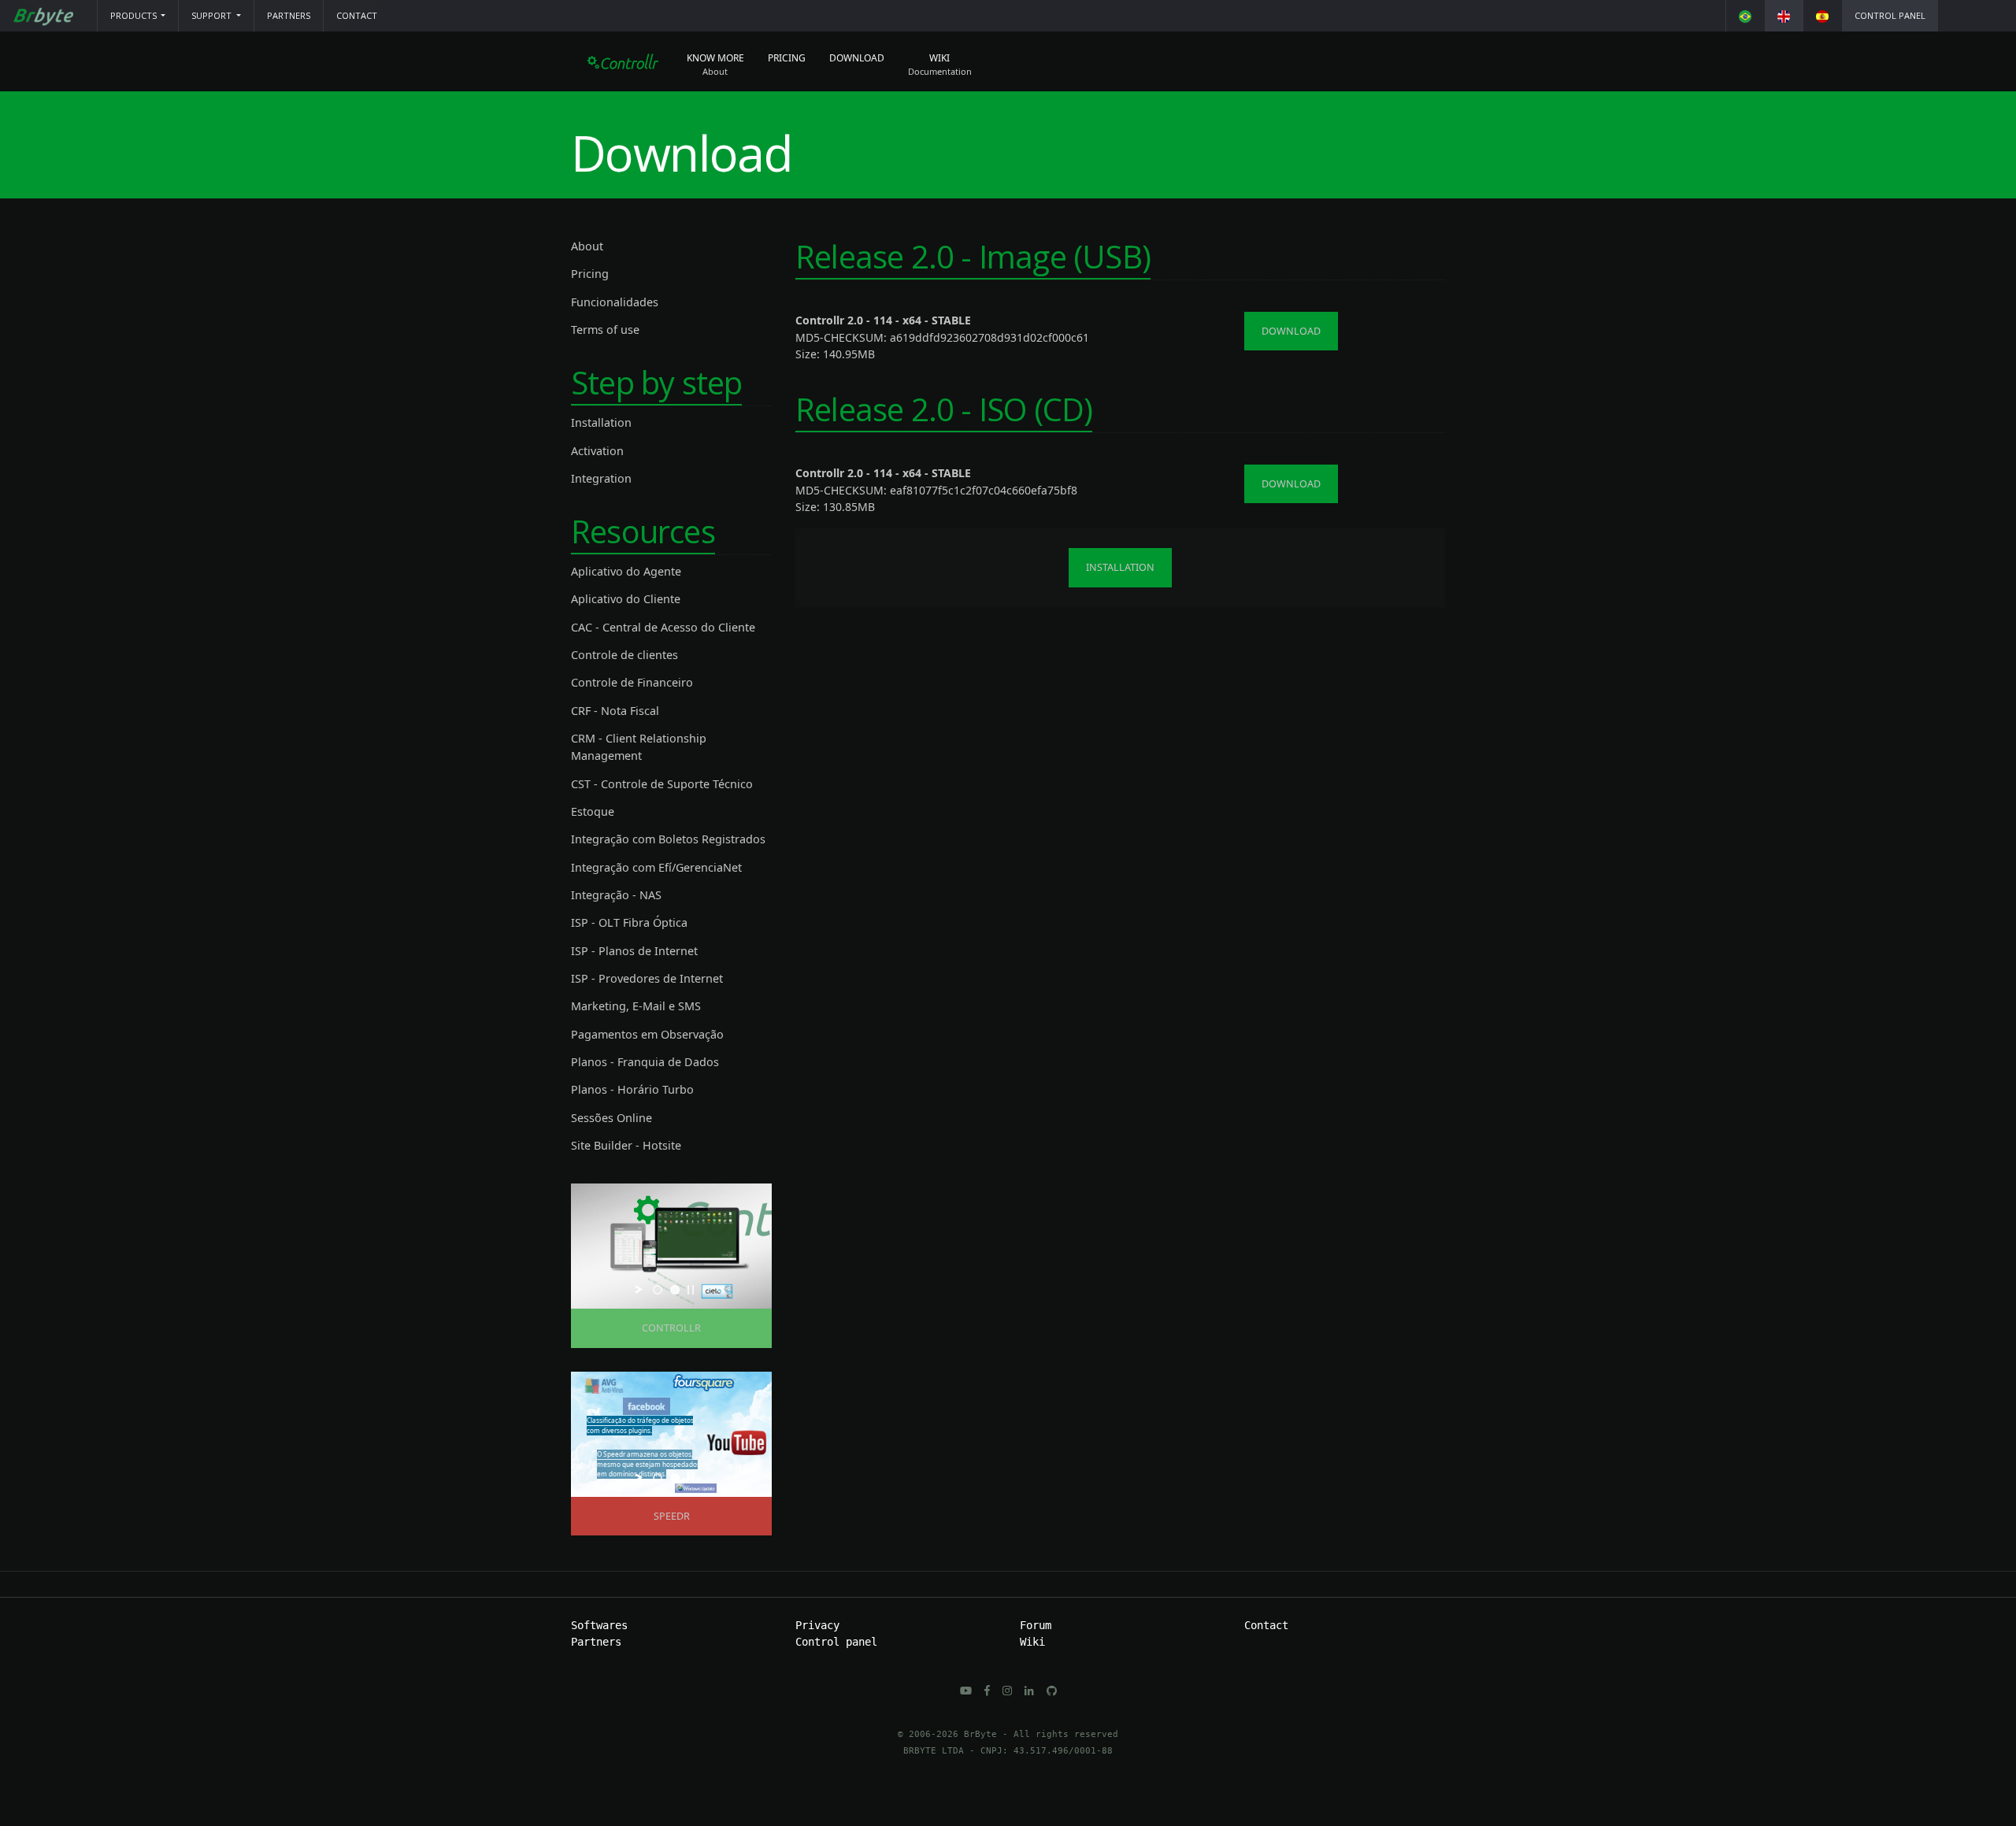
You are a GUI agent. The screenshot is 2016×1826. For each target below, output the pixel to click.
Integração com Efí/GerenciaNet (656, 867)
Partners (289, 15)
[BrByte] (43, 16)
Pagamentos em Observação (647, 1034)
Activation (597, 451)
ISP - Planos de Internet (634, 951)
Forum (1036, 1625)
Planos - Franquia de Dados (645, 1062)
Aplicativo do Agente (626, 571)
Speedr (672, 1516)
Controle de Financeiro (632, 682)
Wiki (939, 58)
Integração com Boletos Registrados (668, 839)
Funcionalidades (615, 302)
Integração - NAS (616, 895)
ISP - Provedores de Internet (647, 978)
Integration (601, 478)
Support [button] (213, 15)
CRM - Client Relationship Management (639, 747)
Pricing (787, 58)
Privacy (817, 1625)
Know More (715, 58)
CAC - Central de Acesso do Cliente (663, 627)
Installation (601, 422)
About (587, 246)
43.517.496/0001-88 (1063, 1751)
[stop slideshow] (691, 1290)
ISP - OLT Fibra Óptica (629, 922)
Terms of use (605, 330)
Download (857, 58)
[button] (138, 16)
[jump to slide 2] (675, 1290)
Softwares (599, 1625)
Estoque (593, 811)
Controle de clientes (624, 655)
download (1291, 331)
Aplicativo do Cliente (626, 599)
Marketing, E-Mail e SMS (636, 1006)
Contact (357, 15)
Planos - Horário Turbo (632, 1089)
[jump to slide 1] (658, 1290)
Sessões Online (611, 1118)
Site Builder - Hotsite (626, 1145)
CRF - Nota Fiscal (615, 711)
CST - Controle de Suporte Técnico (662, 784)
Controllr (671, 1328)
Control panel (1890, 15)
